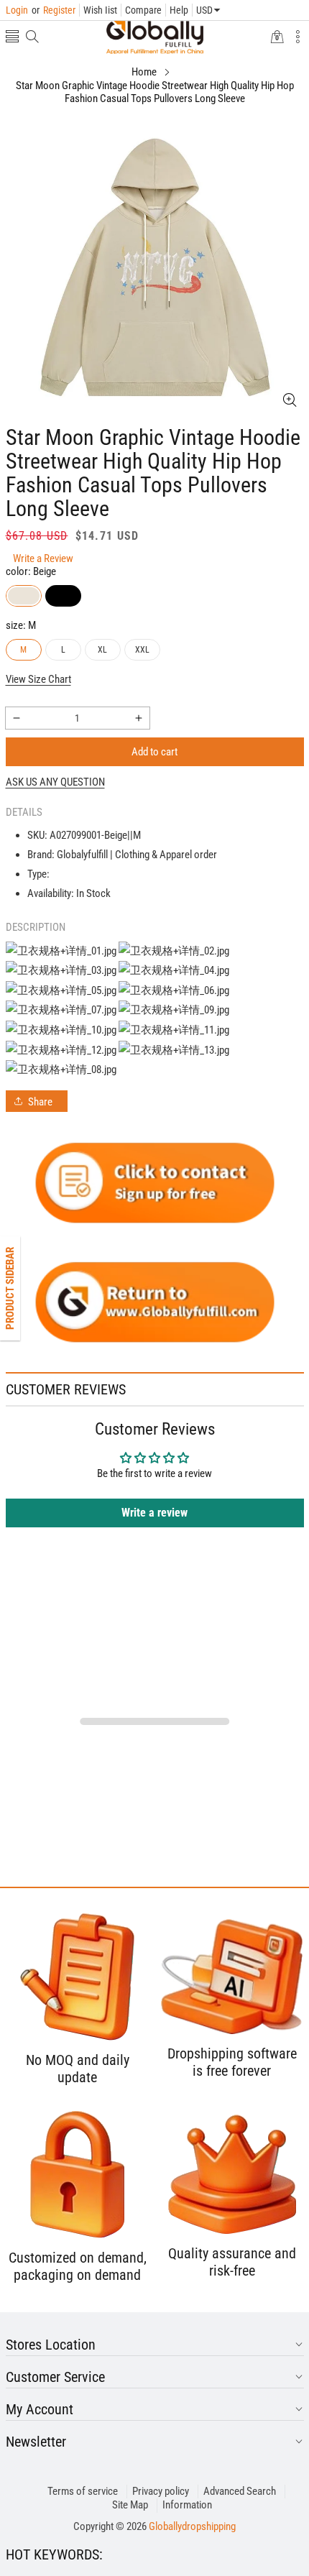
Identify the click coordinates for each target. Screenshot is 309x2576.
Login (17, 10)
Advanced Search (240, 2491)
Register (54, 10)
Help (179, 10)
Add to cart (154, 752)
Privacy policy (161, 2491)
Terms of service (83, 2491)
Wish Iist (100, 10)
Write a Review (43, 558)
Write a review (154, 1513)
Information (187, 2505)
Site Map (130, 2505)
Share (40, 1102)
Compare (143, 10)
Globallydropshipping (192, 2526)
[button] (12, 38)
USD (204, 10)
